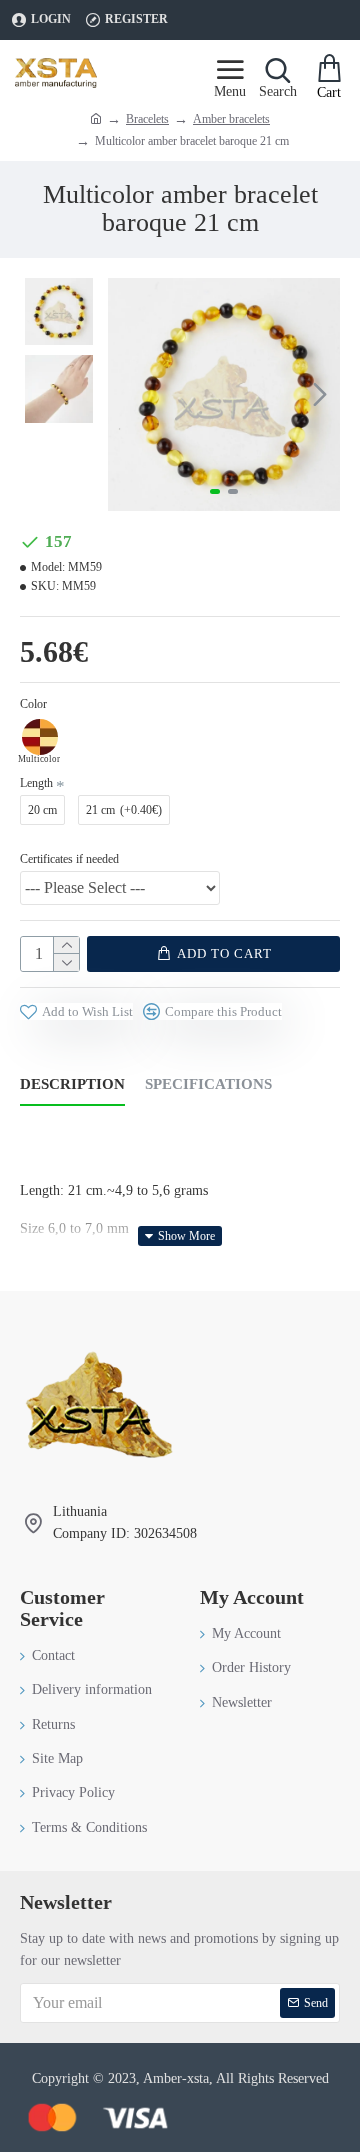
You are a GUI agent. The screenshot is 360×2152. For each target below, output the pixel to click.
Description (72, 1084)
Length (36, 783)
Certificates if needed (69, 859)
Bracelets (147, 119)
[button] (128, 394)
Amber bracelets (231, 119)
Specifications (208, 1084)
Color (33, 704)
